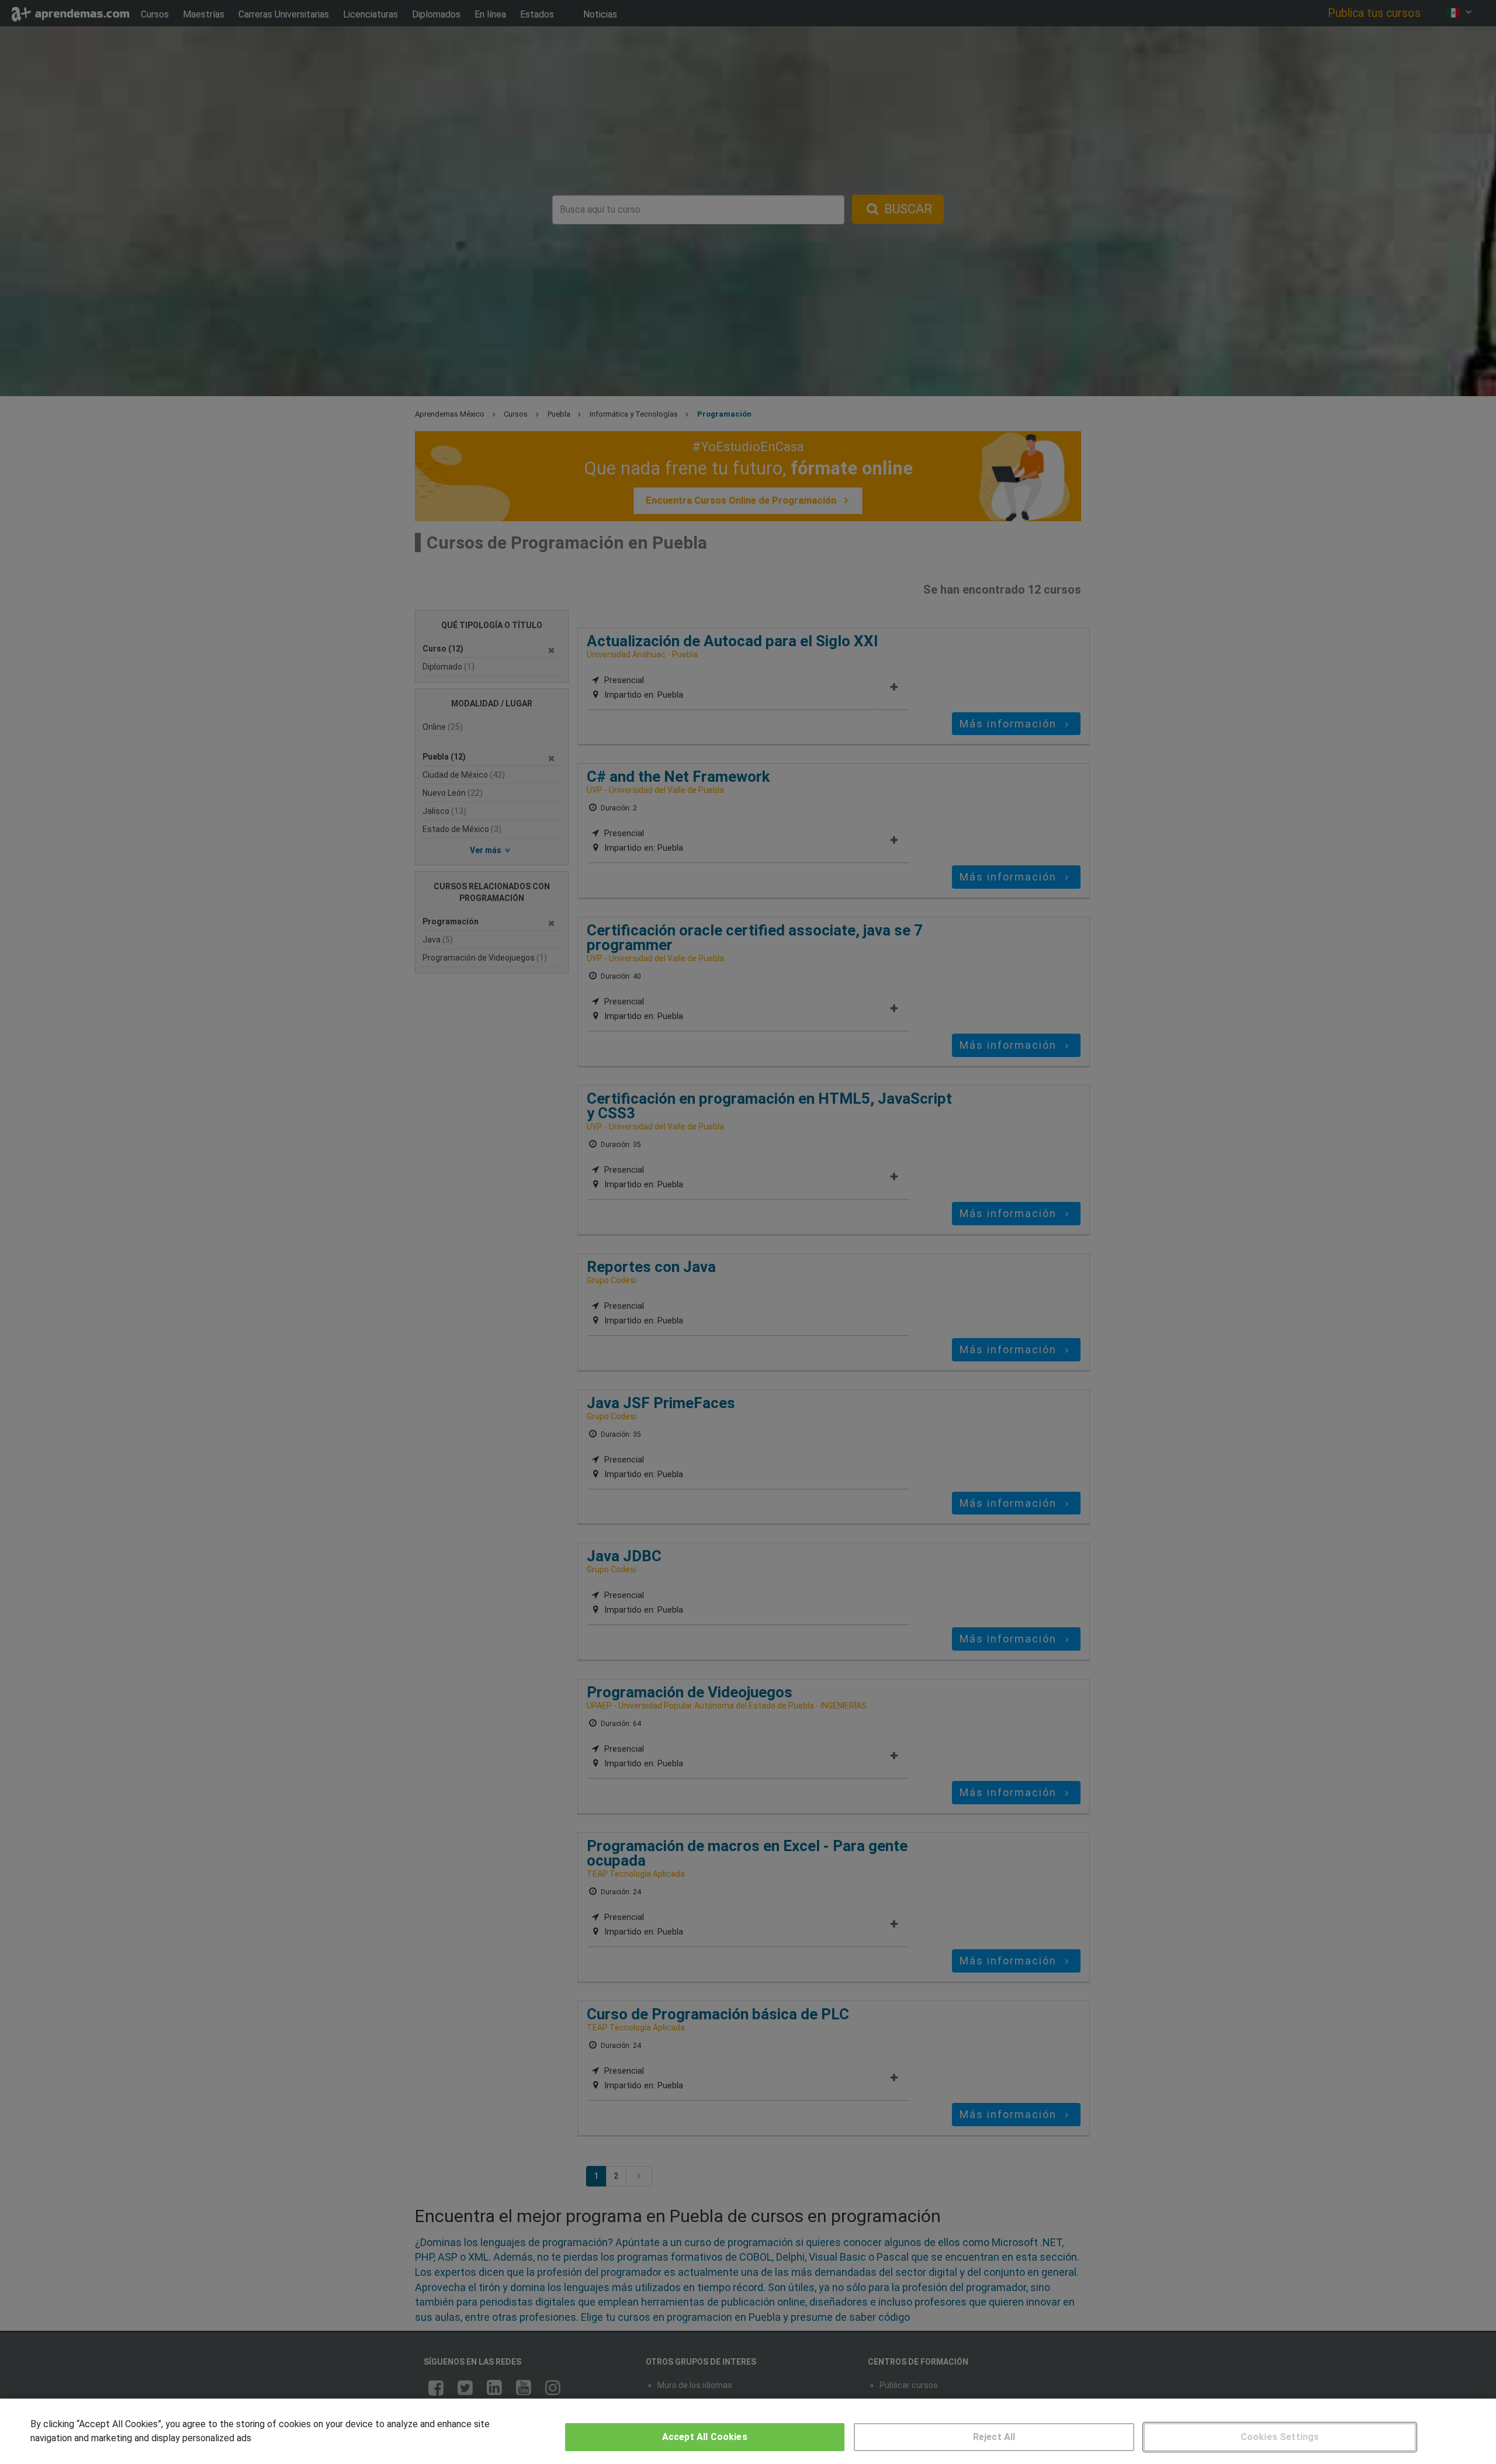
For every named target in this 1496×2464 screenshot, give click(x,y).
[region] (748, 2431)
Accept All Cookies (705, 2437)
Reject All (994, 2437)
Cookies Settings (1280, 2437)
